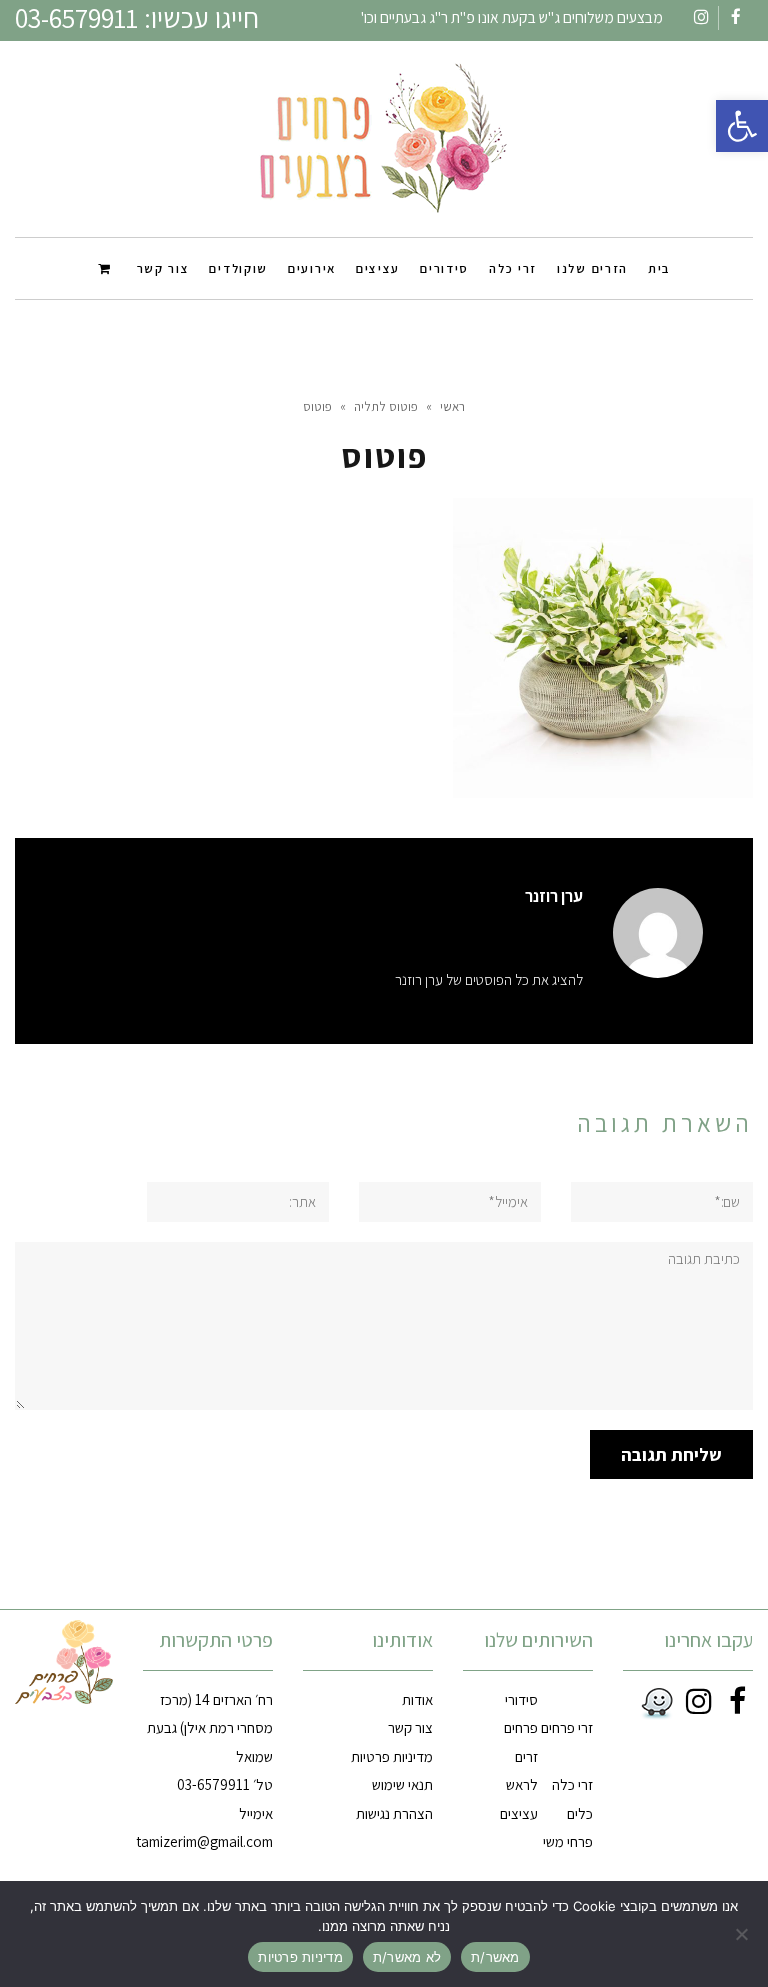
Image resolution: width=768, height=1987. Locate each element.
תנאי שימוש (402, 1784)
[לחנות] (107, 267)
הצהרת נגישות (394, 1813)
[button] (742, 126)
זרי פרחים (567, 1727)
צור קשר (410, 1727)
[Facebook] (734, 1701)
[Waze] (653, 1704)
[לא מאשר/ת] (743, 1934)
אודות (417, 1699)
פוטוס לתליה (386, 406)
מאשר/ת (495, 1957)
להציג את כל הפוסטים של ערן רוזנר (489, 979)
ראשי (452, 406)
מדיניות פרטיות (392, 1756)
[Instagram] (696, 1701)
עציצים (519, 1813)
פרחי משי (568, 1841)
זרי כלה (572, 1784)
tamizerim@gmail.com (204, 1841)
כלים (580, 1813)
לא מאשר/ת (407, 1957)
